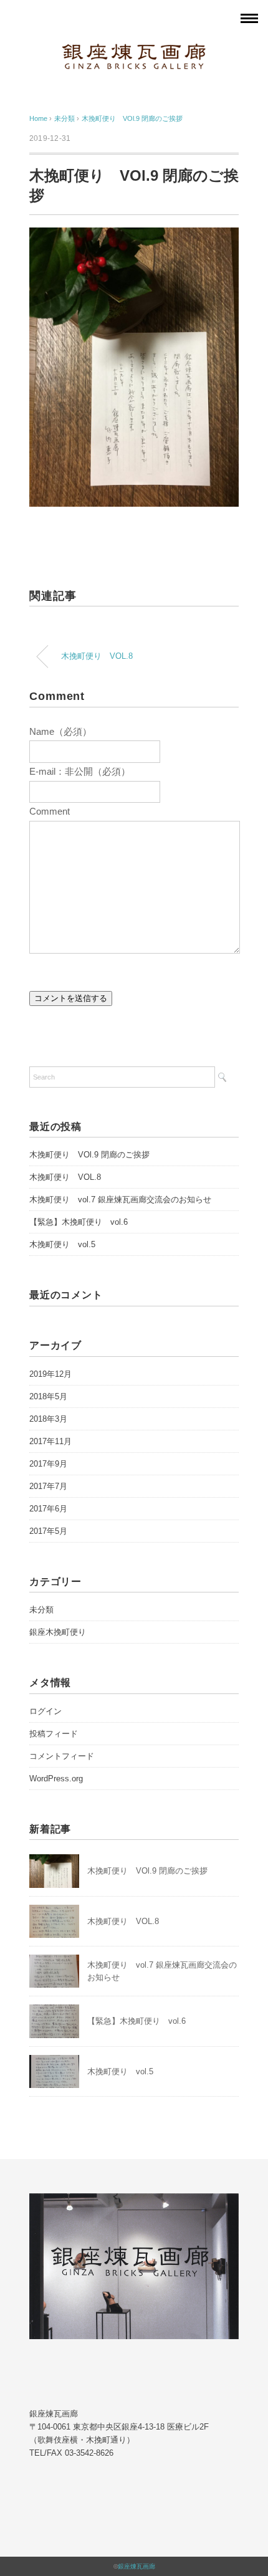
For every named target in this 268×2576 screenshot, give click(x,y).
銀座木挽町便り (58, 1632)
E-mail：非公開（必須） (80, 771)
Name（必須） (60, 731)
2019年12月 (50, 1374)
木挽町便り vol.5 (62, 1244)
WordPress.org (56, 1779)
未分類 (41, 1610)
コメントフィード (62, 1756)
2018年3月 (48, 1419)
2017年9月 (48, 1464)
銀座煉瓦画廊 (136, 2566)
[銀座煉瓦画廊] (134, 52)
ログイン (45, 1711)
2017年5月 (48, 1531)
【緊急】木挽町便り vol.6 (79, 1222)
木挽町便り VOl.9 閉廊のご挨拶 (132, 118)
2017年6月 (48, 1509)
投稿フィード (54, 1734)
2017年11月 (50, 1441)
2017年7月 (48, 1486)
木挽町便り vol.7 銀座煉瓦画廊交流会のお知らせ (120, 1199)
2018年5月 (48, 1396)
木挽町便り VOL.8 (97, 656)
